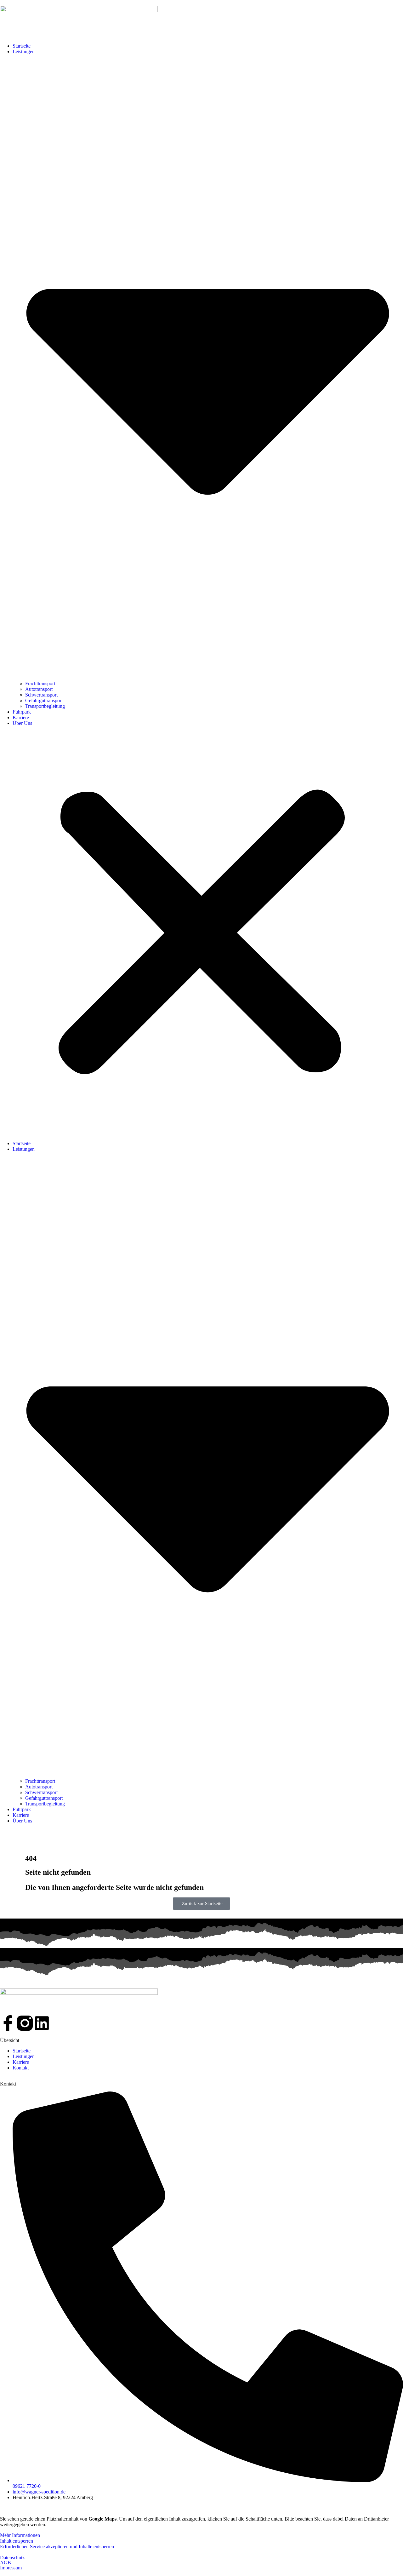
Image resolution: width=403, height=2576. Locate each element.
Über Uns (22, 723)
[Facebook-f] (8, 2023)
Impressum (11, 2568)
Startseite (22, 46)
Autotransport (39, 689)
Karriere (21, 717)
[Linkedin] (42, 2023)
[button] (201, 933)
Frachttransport (40, 683)
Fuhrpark (22, 712)
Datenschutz (12, 2558)
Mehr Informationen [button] (20, 2535)
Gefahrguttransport (44, 700)
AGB (6, 2563)
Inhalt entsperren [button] (17, 2541)
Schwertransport (41, 695)
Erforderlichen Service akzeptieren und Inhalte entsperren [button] (57, 2547)
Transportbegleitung (45, 706)
